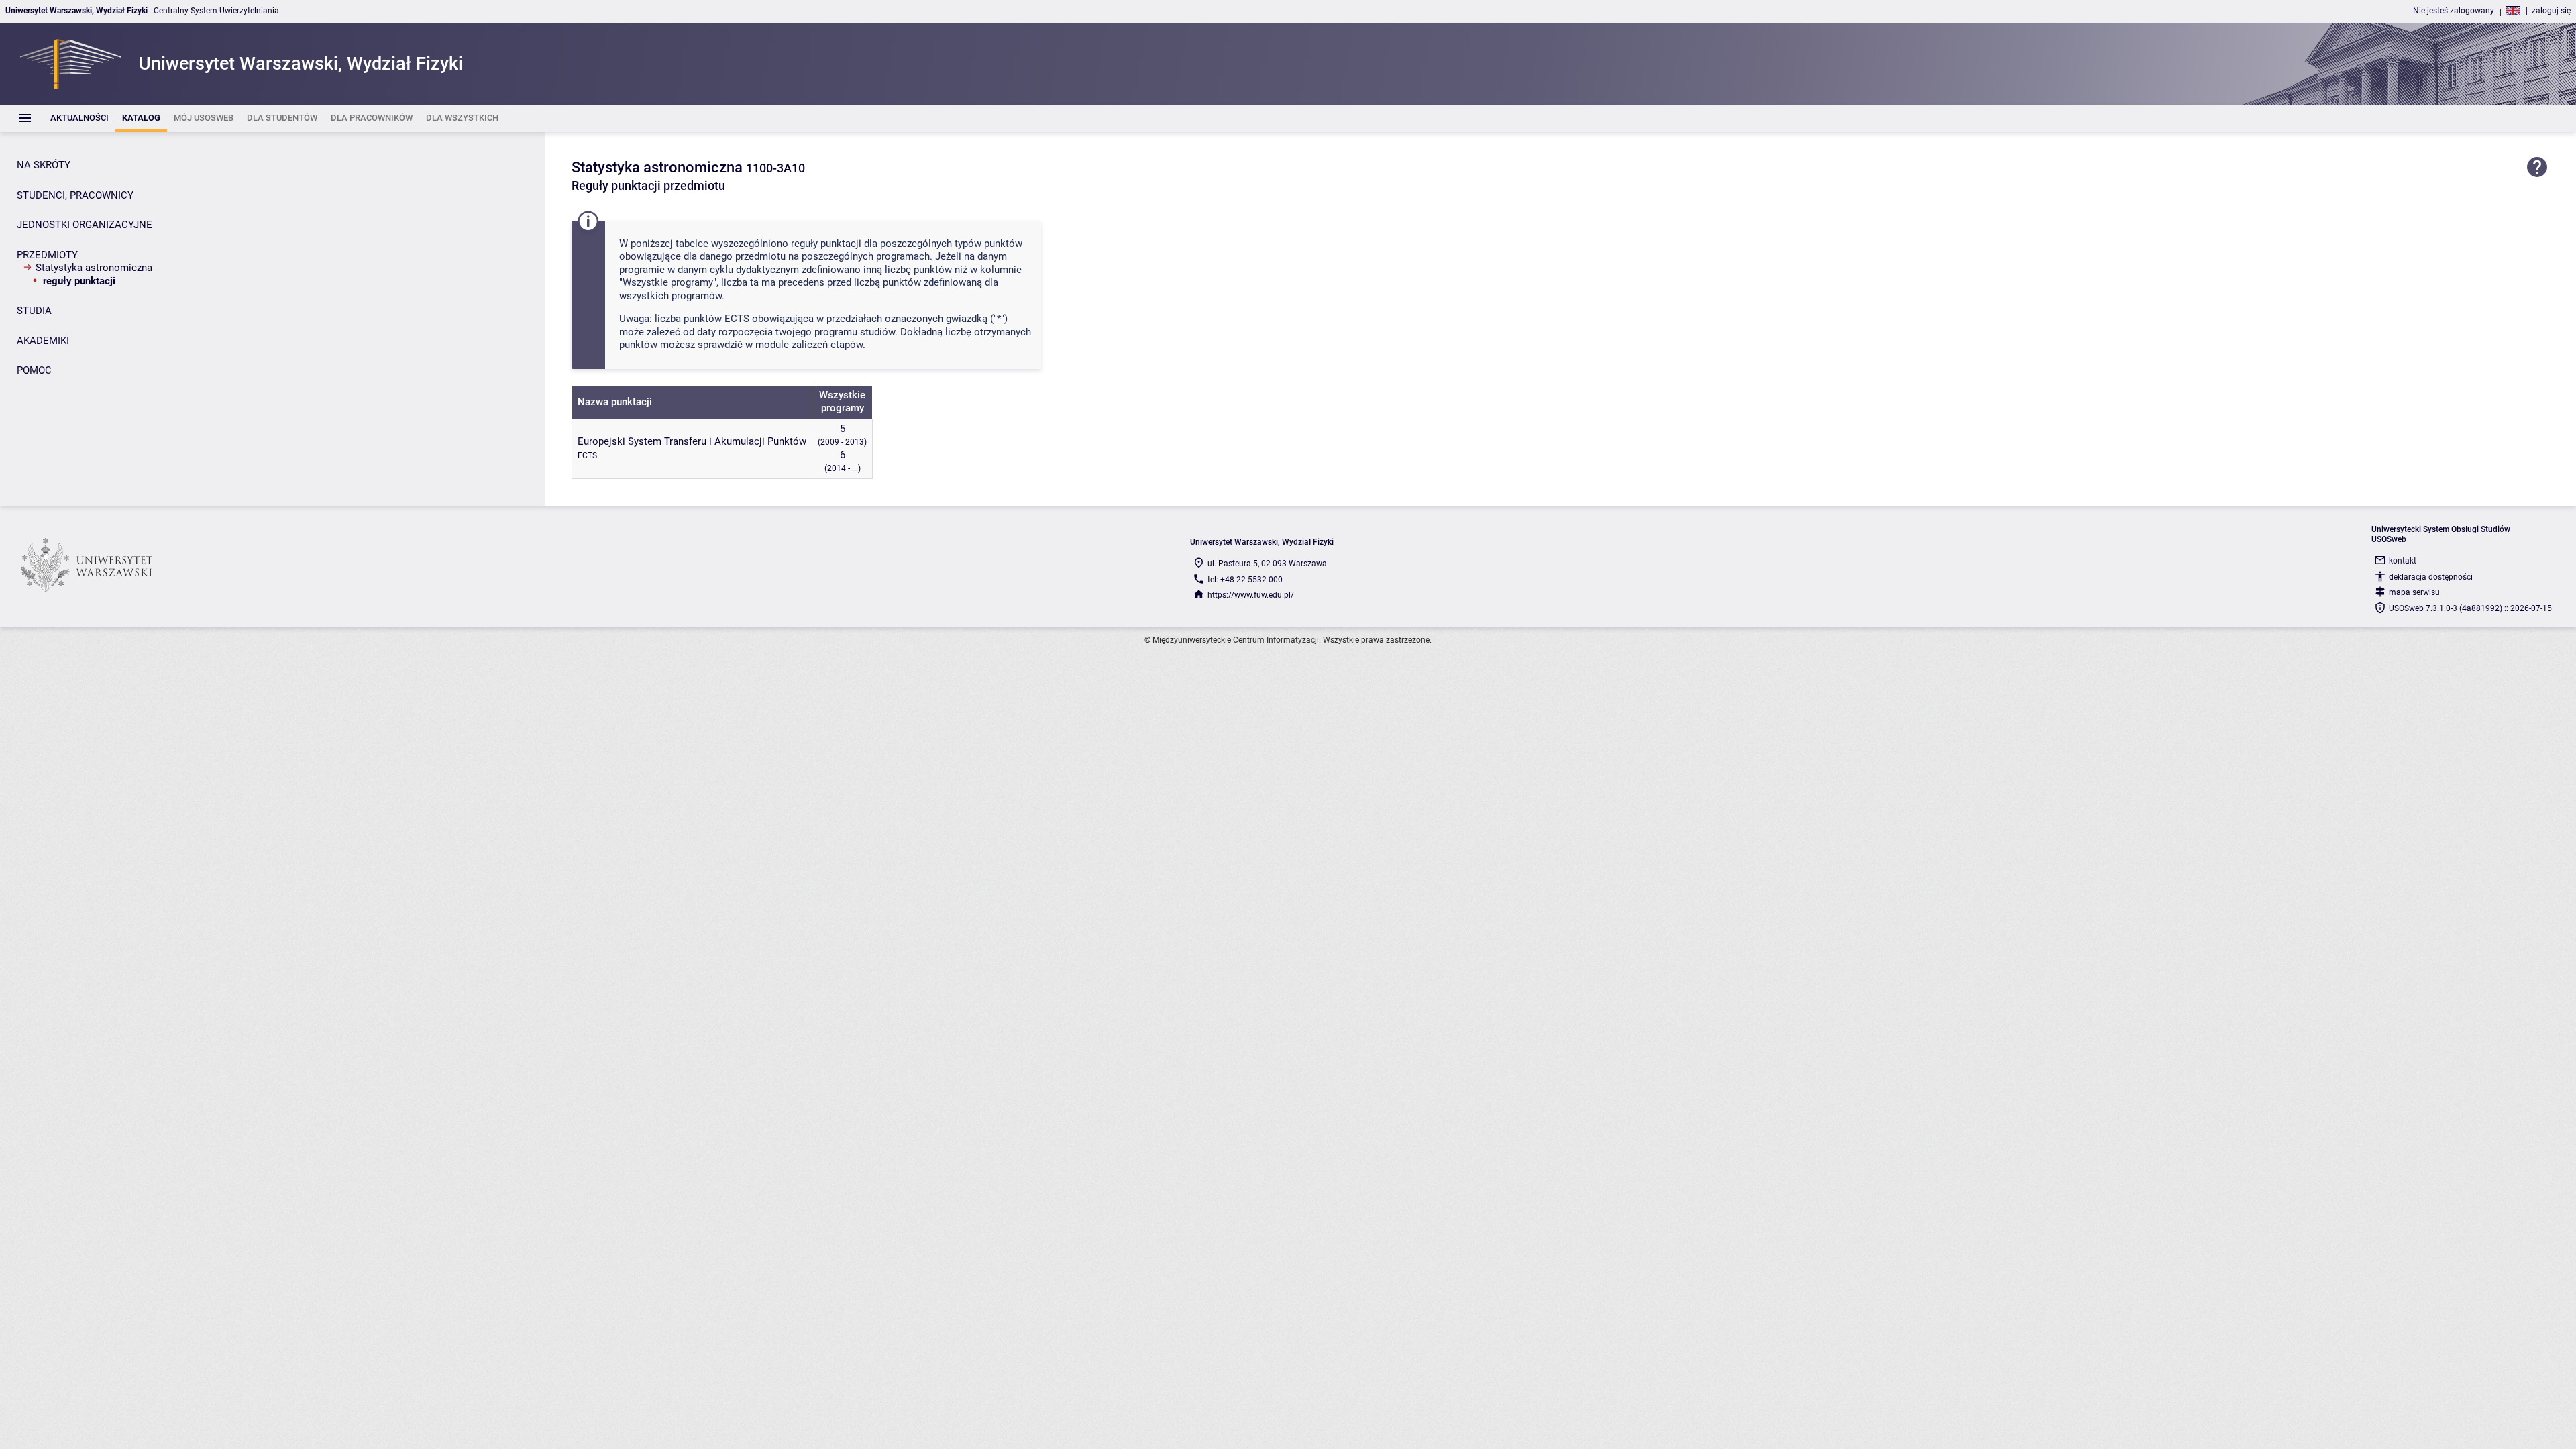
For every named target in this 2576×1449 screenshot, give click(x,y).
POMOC (34, 370)
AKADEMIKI (43, 341)
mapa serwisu (2414, 592)
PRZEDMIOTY (47, 255)
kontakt (2403, 561)
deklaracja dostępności (2431, 577)
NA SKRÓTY (44, 165)
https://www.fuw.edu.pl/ (1251, 595)
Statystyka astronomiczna (94, 268)
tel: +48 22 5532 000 (1245, 580)
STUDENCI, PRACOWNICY (75, 195)
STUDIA (34, 311)
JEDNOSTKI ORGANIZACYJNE (85, 225)
